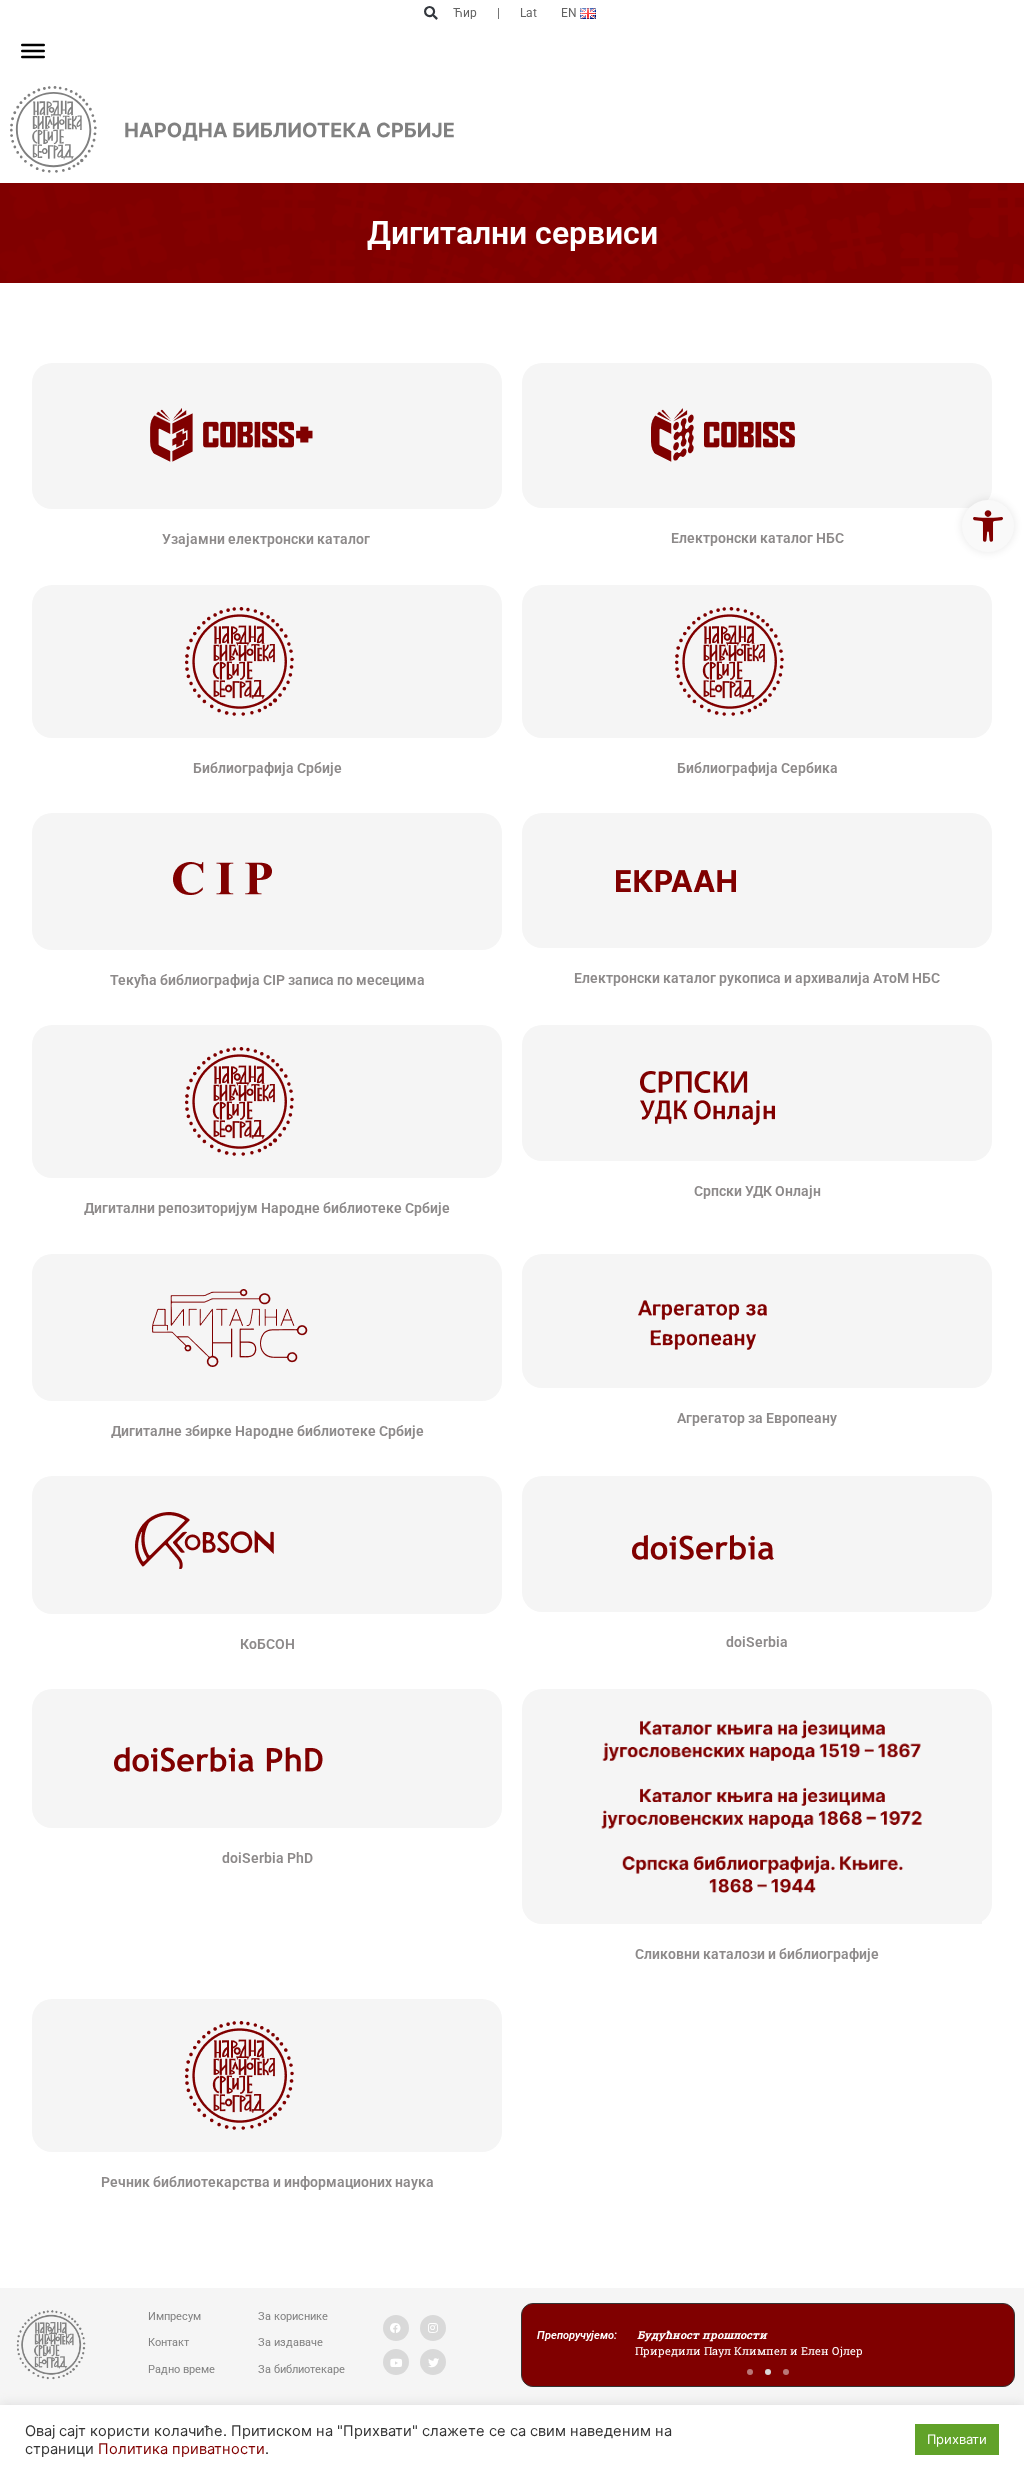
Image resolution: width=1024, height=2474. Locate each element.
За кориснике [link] (293, 2316)
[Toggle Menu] (33, 51)
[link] (988, 526)
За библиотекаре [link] (301, 2369)
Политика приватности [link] (181, 2449)
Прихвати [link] (957, 2439)
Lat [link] (528, 13)
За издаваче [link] (290, 2342)
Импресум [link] (174, 2316)
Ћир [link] (465, 13)
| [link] (498, 13)
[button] (430, 13)
